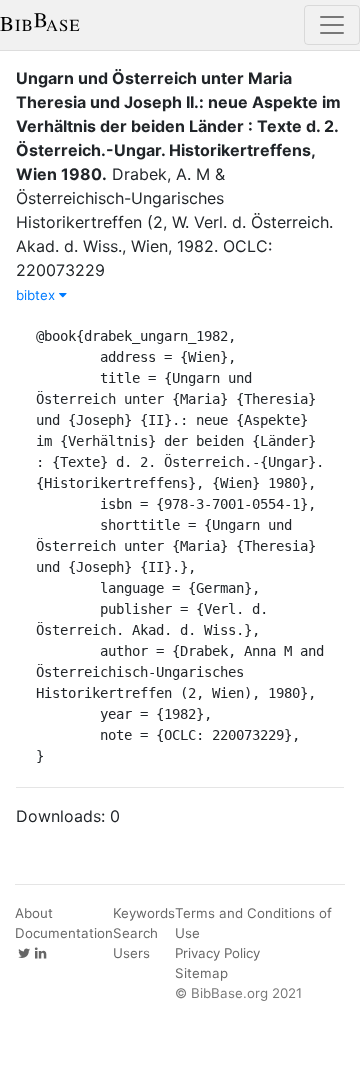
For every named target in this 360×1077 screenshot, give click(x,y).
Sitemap (201, 973)
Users (131, 953)
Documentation (64, 933)
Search (135, 933)
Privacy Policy (217, 953)
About (34, 913)
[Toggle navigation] (332, 25)
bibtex (37, 295)
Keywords (144, 913)
